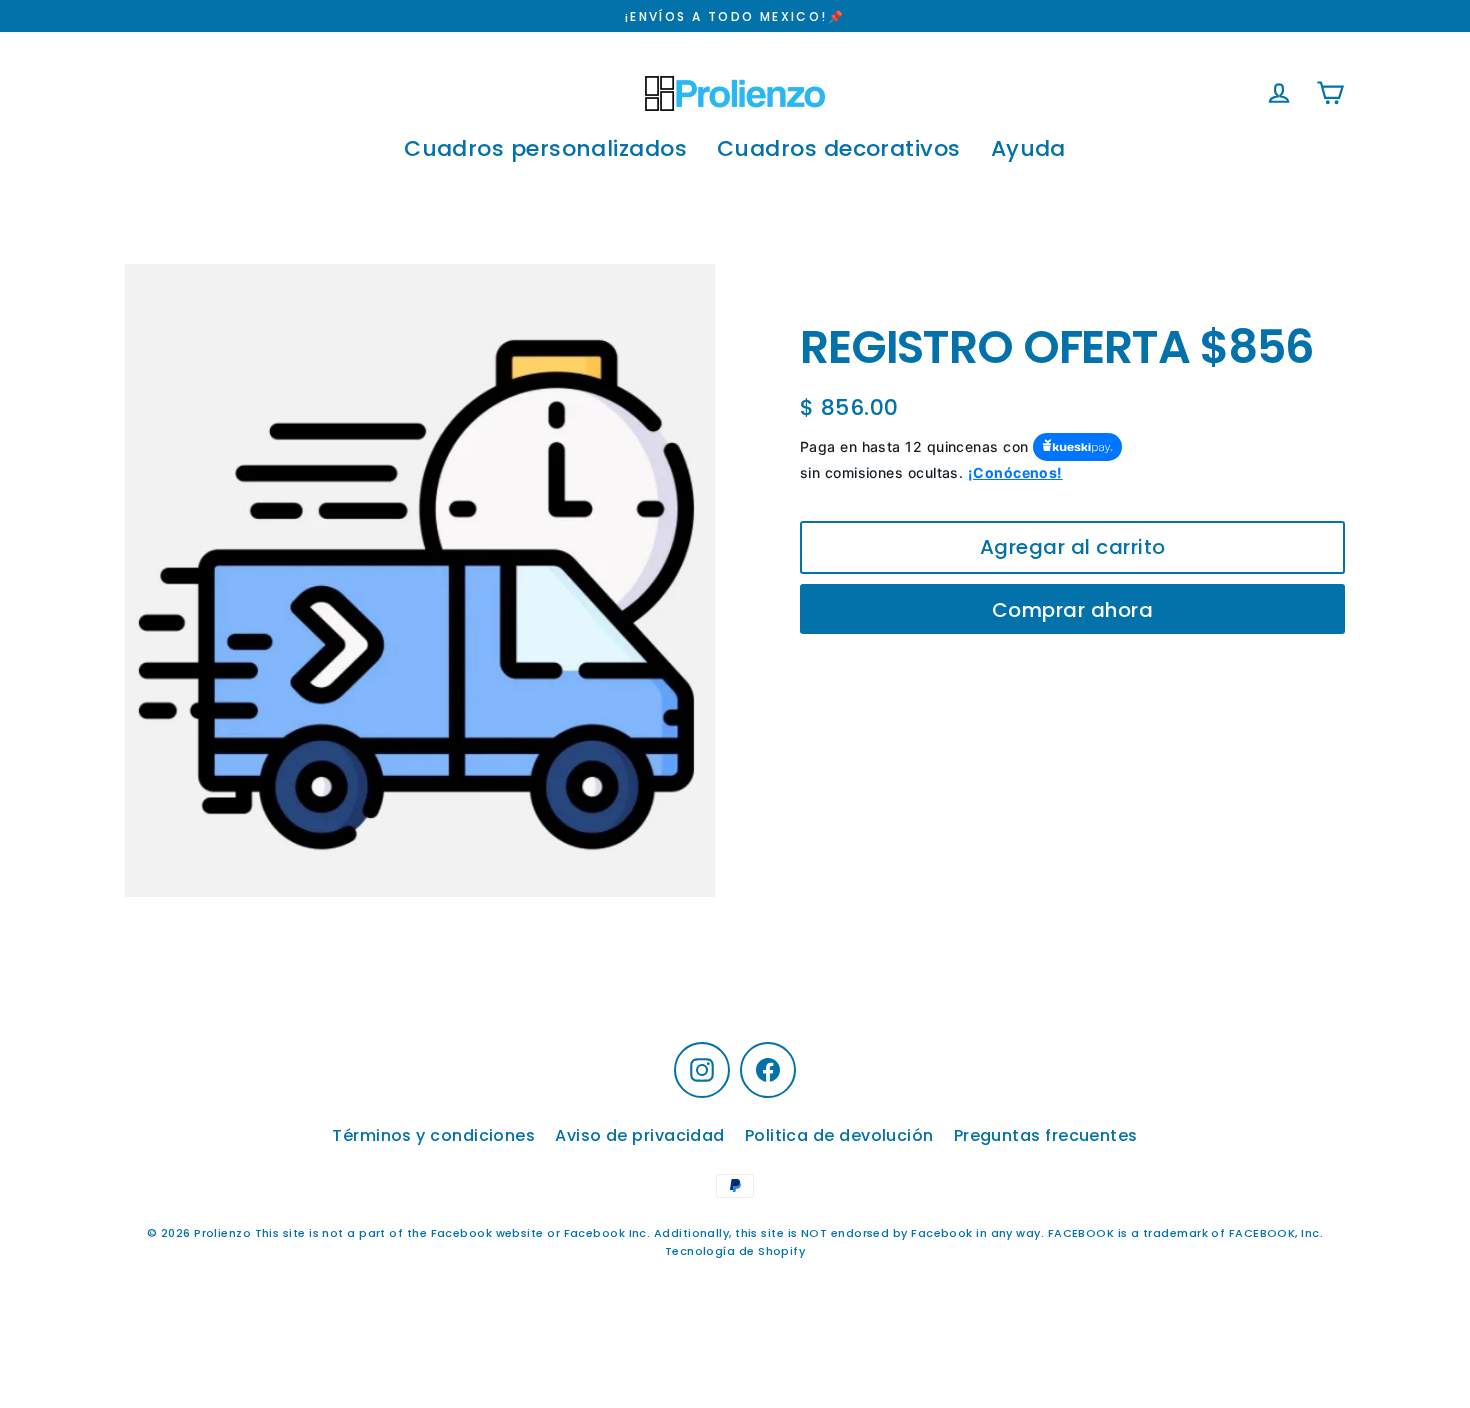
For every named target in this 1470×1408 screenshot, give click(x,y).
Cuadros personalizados (545, 148)
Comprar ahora (1073, 610)
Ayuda (1028, 148)
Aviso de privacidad (640, 1135)
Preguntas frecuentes (1046, 1135)
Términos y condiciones (433, 1135)
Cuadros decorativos (839, 148)
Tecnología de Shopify (735, 1251)
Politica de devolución (839, 1135)
